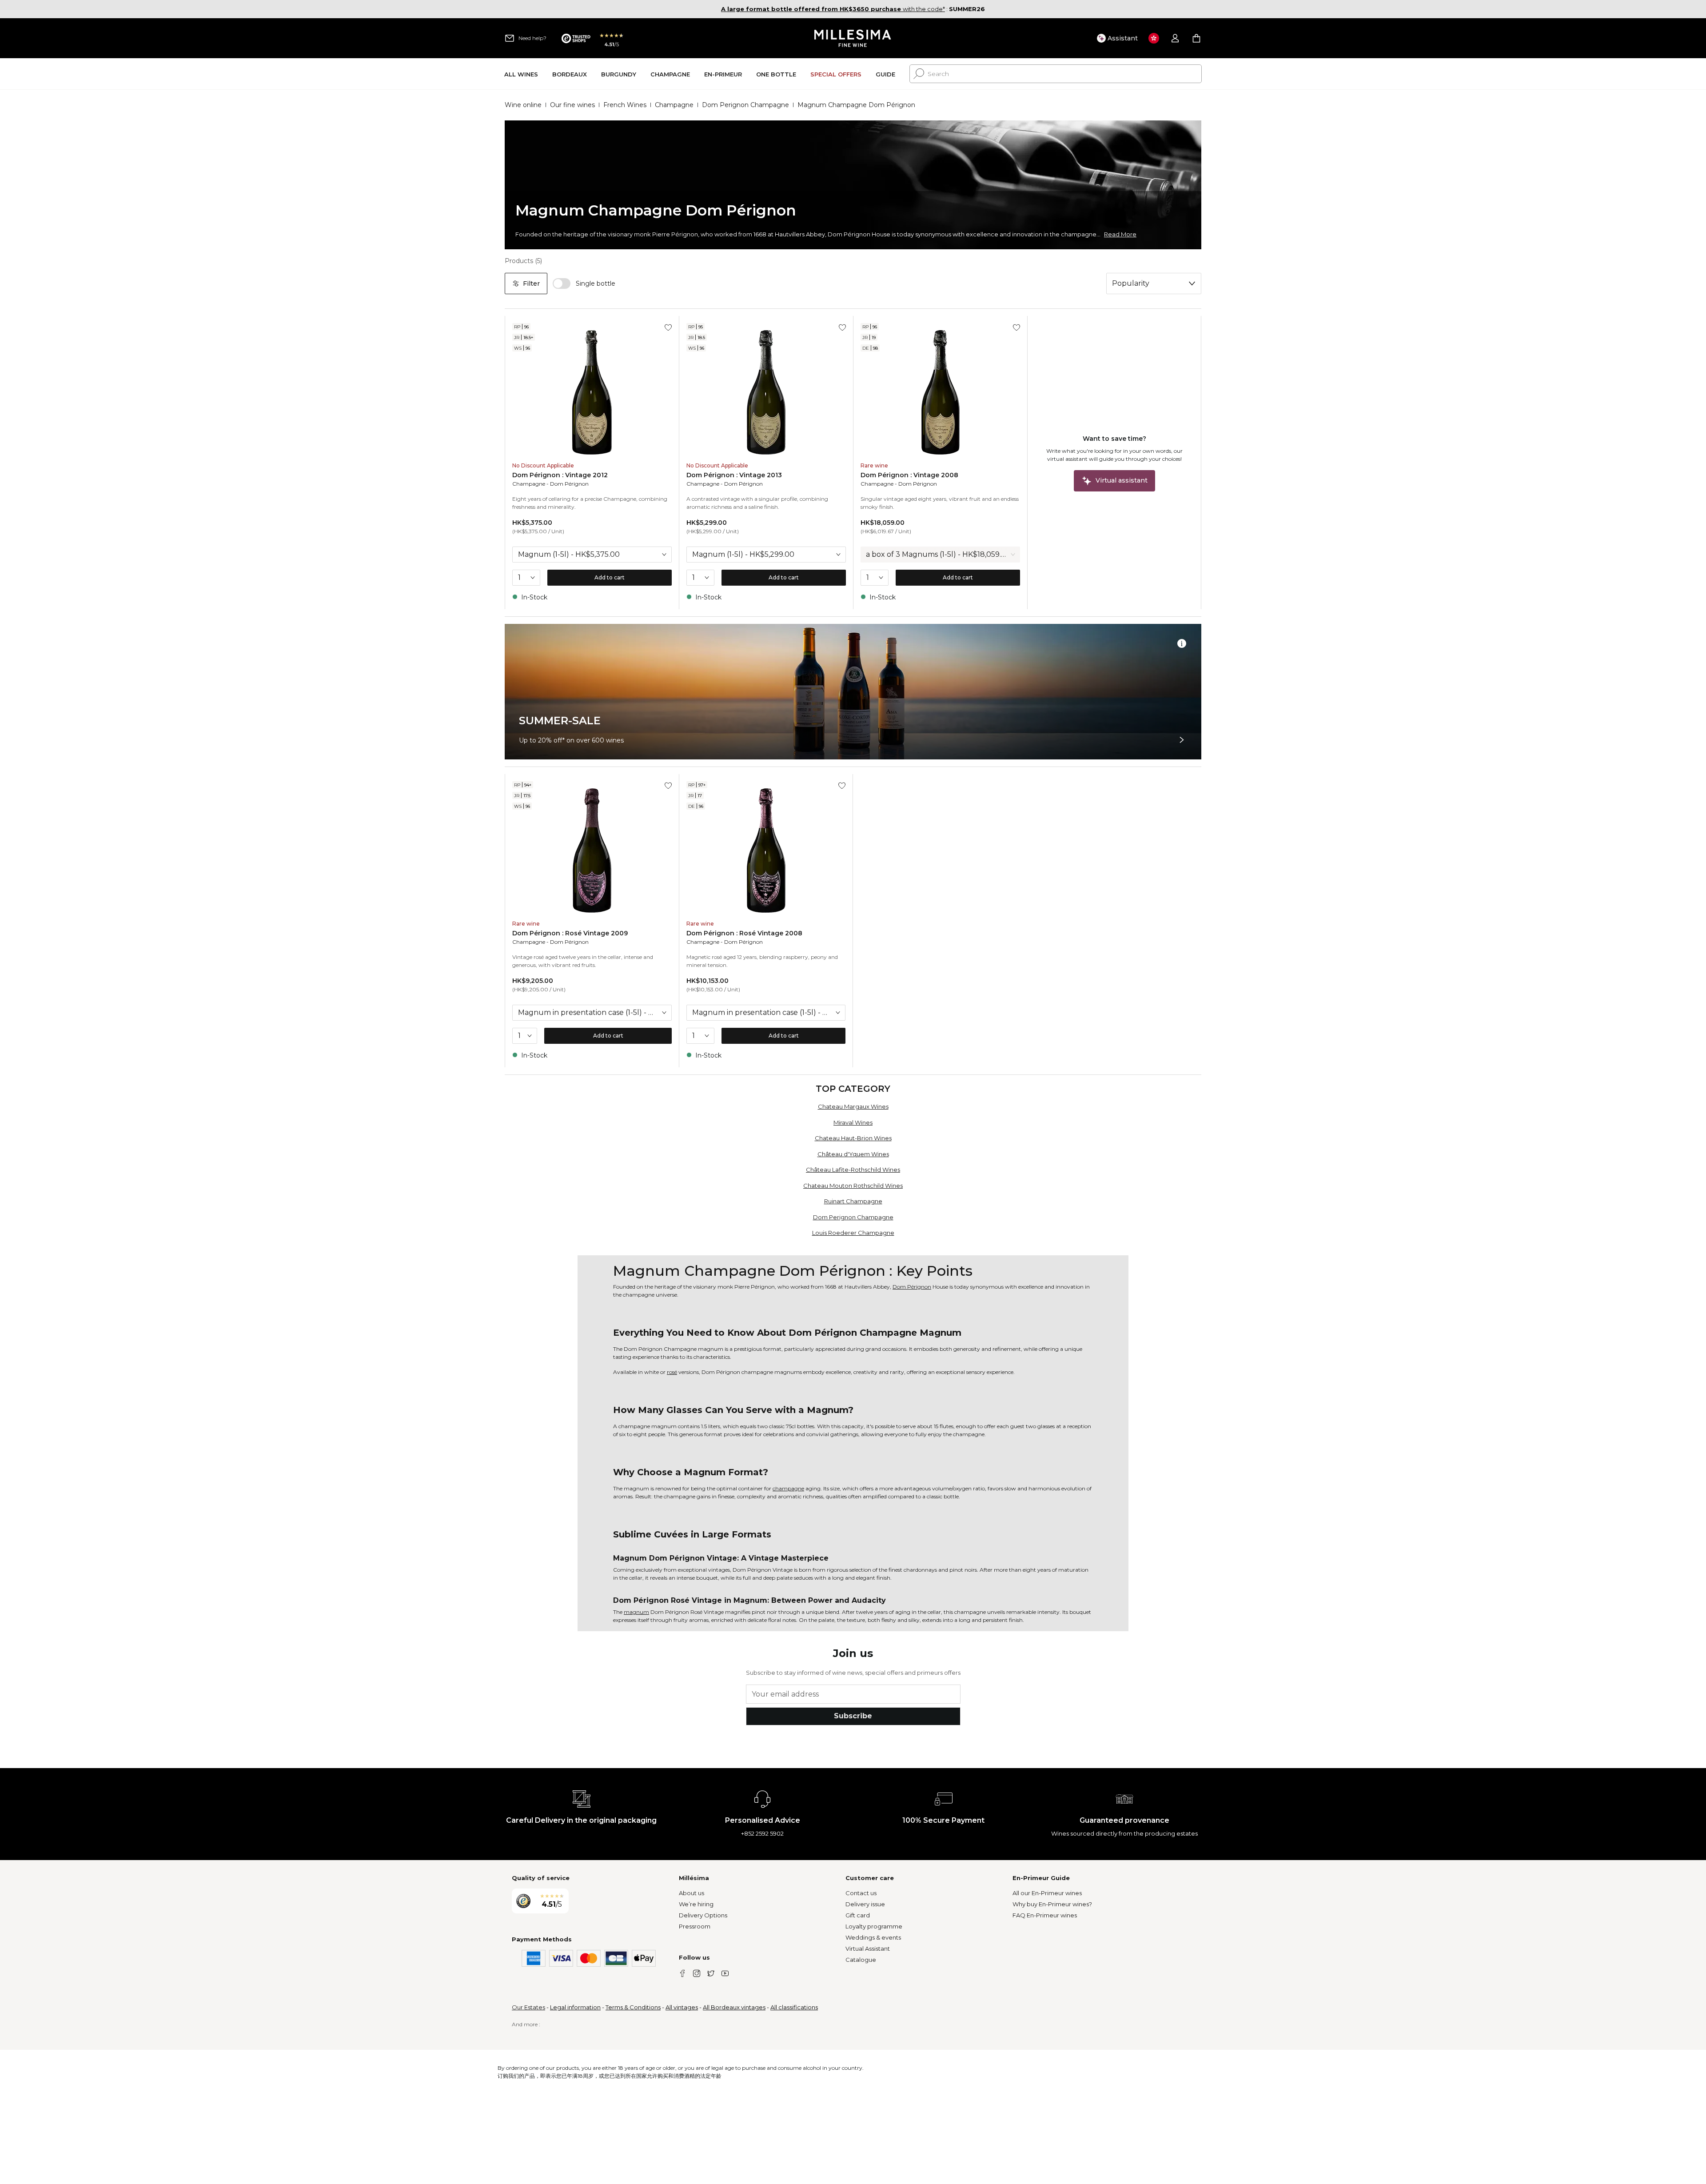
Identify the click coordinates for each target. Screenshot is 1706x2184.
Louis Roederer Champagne (853, 1233)
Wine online (523, 105)
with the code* (833, 9)
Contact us (861, 1893)
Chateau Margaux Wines (853, 1106)
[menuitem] (521, 74)
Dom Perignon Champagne (745, 105)
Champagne (674, 105)
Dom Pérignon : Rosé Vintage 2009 (570, 933)
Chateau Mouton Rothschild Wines (853, 1186)
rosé (672, 1372)
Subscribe (853, 1716)
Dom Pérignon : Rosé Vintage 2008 (744, 933)
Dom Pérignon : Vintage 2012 (560, 475)
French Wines (625, 105)
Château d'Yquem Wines (853, 1154)
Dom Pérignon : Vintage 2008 (909, 475)
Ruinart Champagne (853, 1201)
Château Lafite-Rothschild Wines (853, 1170)
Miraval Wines (853, 1122)
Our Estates (528, 2007)
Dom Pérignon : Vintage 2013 (734, 475)
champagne (788, 1488)
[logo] (853, 38)
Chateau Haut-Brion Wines (853, 1138)
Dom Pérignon (569, 484)
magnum (636, 1612)
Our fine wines (572, 105)
